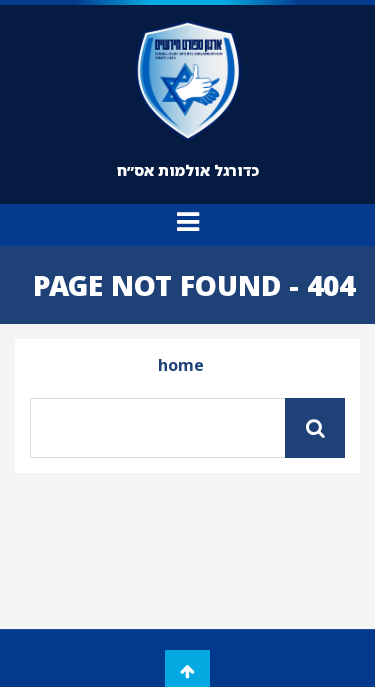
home (181, 365)
